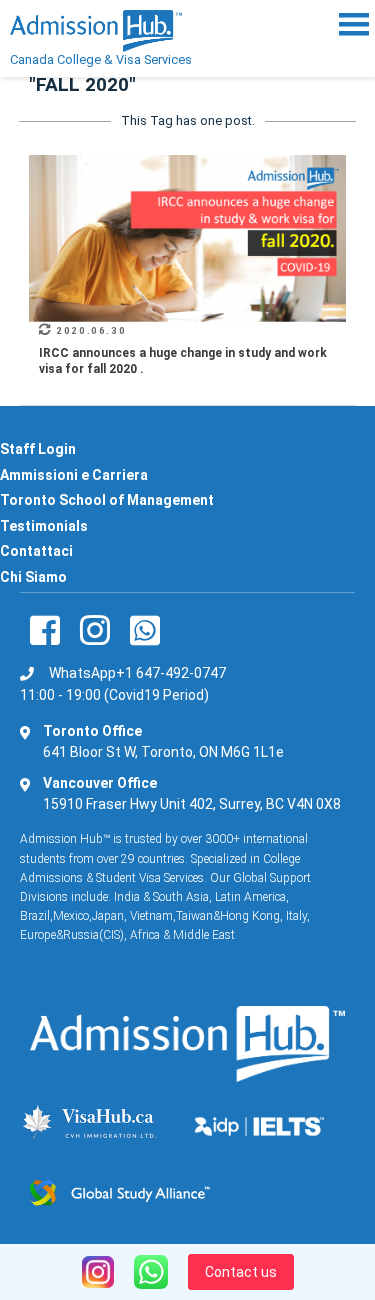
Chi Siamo (33, 577)
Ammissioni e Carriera (74, 475)
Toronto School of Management (107, 500)
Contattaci (36, 551)
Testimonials (44, 526)
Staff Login (38, 449)
